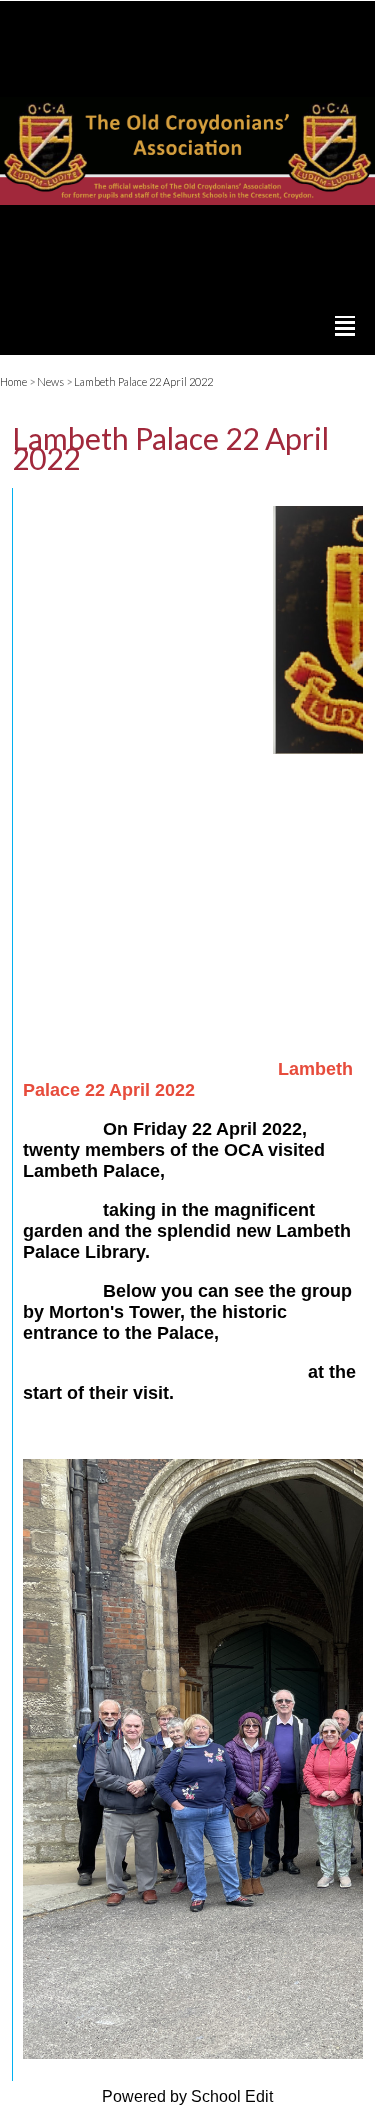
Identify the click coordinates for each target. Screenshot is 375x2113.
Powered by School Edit (187, 2096)
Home (13, 381)
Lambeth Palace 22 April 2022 (143, 381)
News (50, 381)
